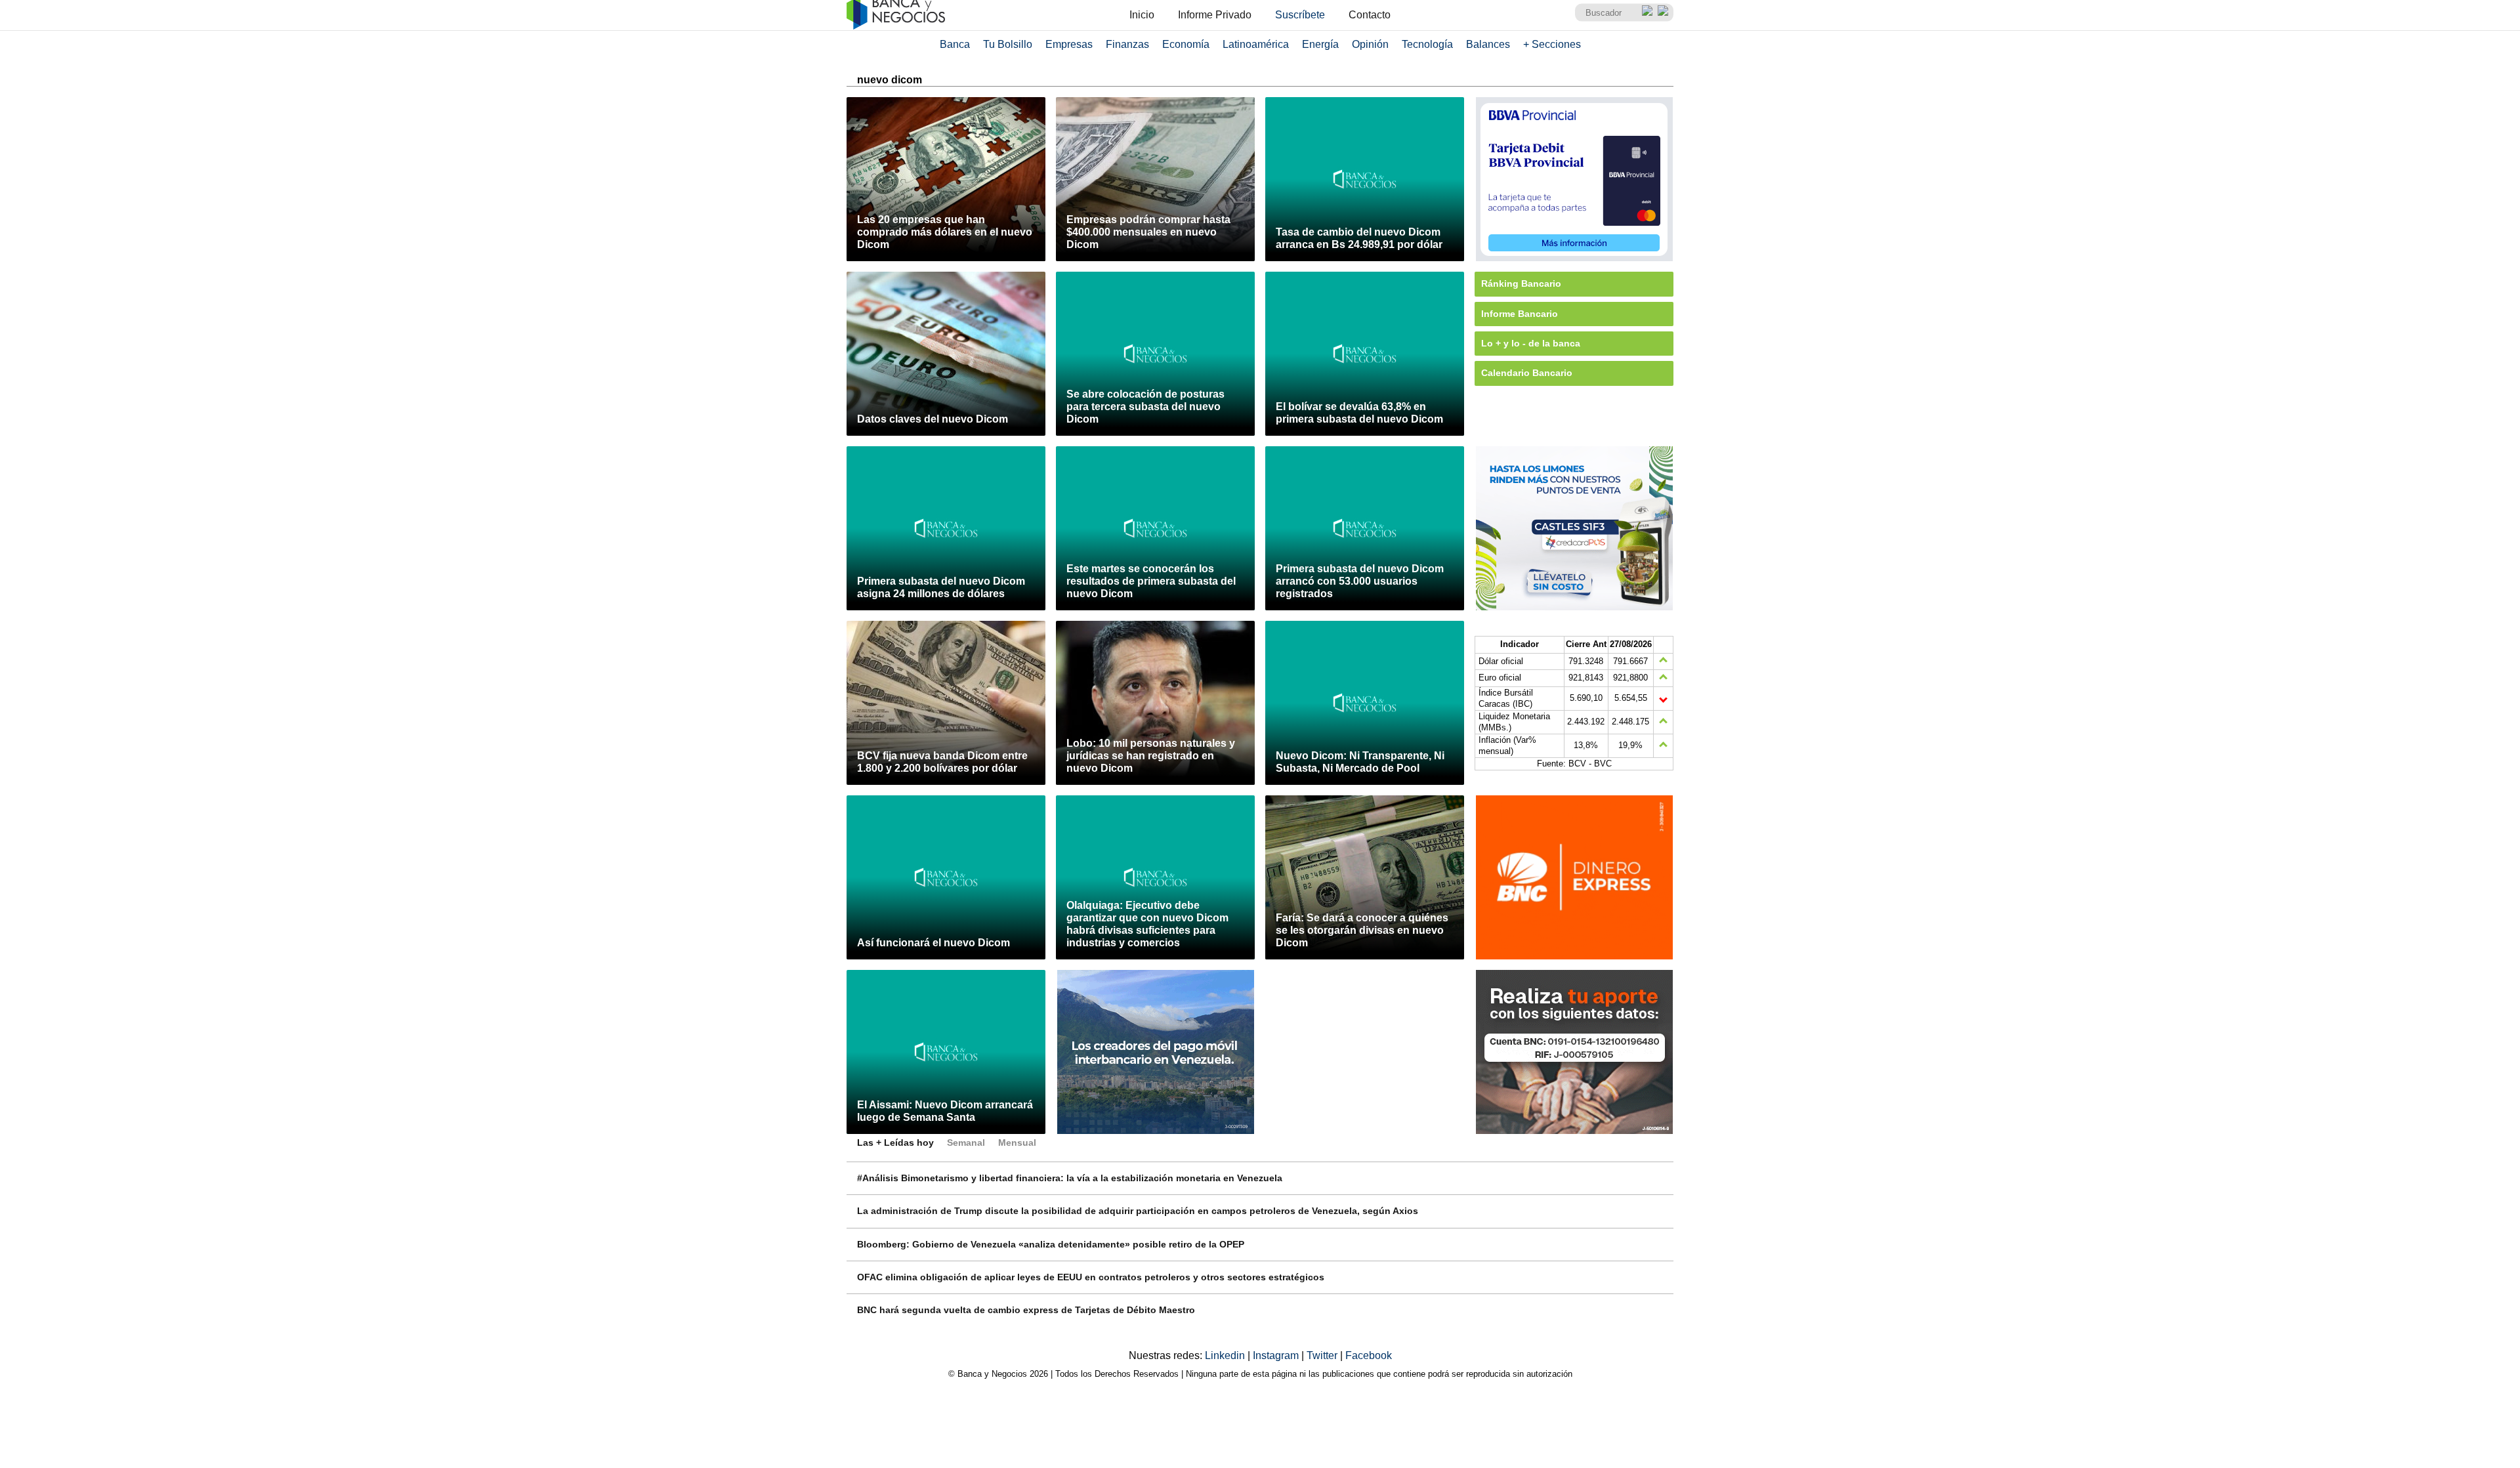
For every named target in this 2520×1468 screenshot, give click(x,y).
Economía (1186, 44)
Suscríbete (1300, 15)
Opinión (1370, 44)
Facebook (1369, 1355)
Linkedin (1226, 1355)
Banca (955, 44)
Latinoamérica (1256, 44)
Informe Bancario (1520, 314)
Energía (1320, 44)
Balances (1488, 44)
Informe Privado (1215, 15)
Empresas (1069, 44)
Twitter (1323, 1355)
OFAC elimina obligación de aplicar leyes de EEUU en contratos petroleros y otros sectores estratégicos (1091, 1277)
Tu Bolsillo (1008, 44)
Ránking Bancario (1521, 283)
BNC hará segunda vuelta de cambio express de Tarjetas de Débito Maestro (1026, 1310)
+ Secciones (1552, 44)
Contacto (1370, 15)
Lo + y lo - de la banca (1531, 343)
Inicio (1142, 15)
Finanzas (1127, 44)
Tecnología (1427, 44)
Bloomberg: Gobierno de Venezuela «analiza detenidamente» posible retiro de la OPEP (1051, 1244)
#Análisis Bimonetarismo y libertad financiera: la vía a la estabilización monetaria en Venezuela (1070, 1178)
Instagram (1277, 1355)
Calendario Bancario (1527, 373)
